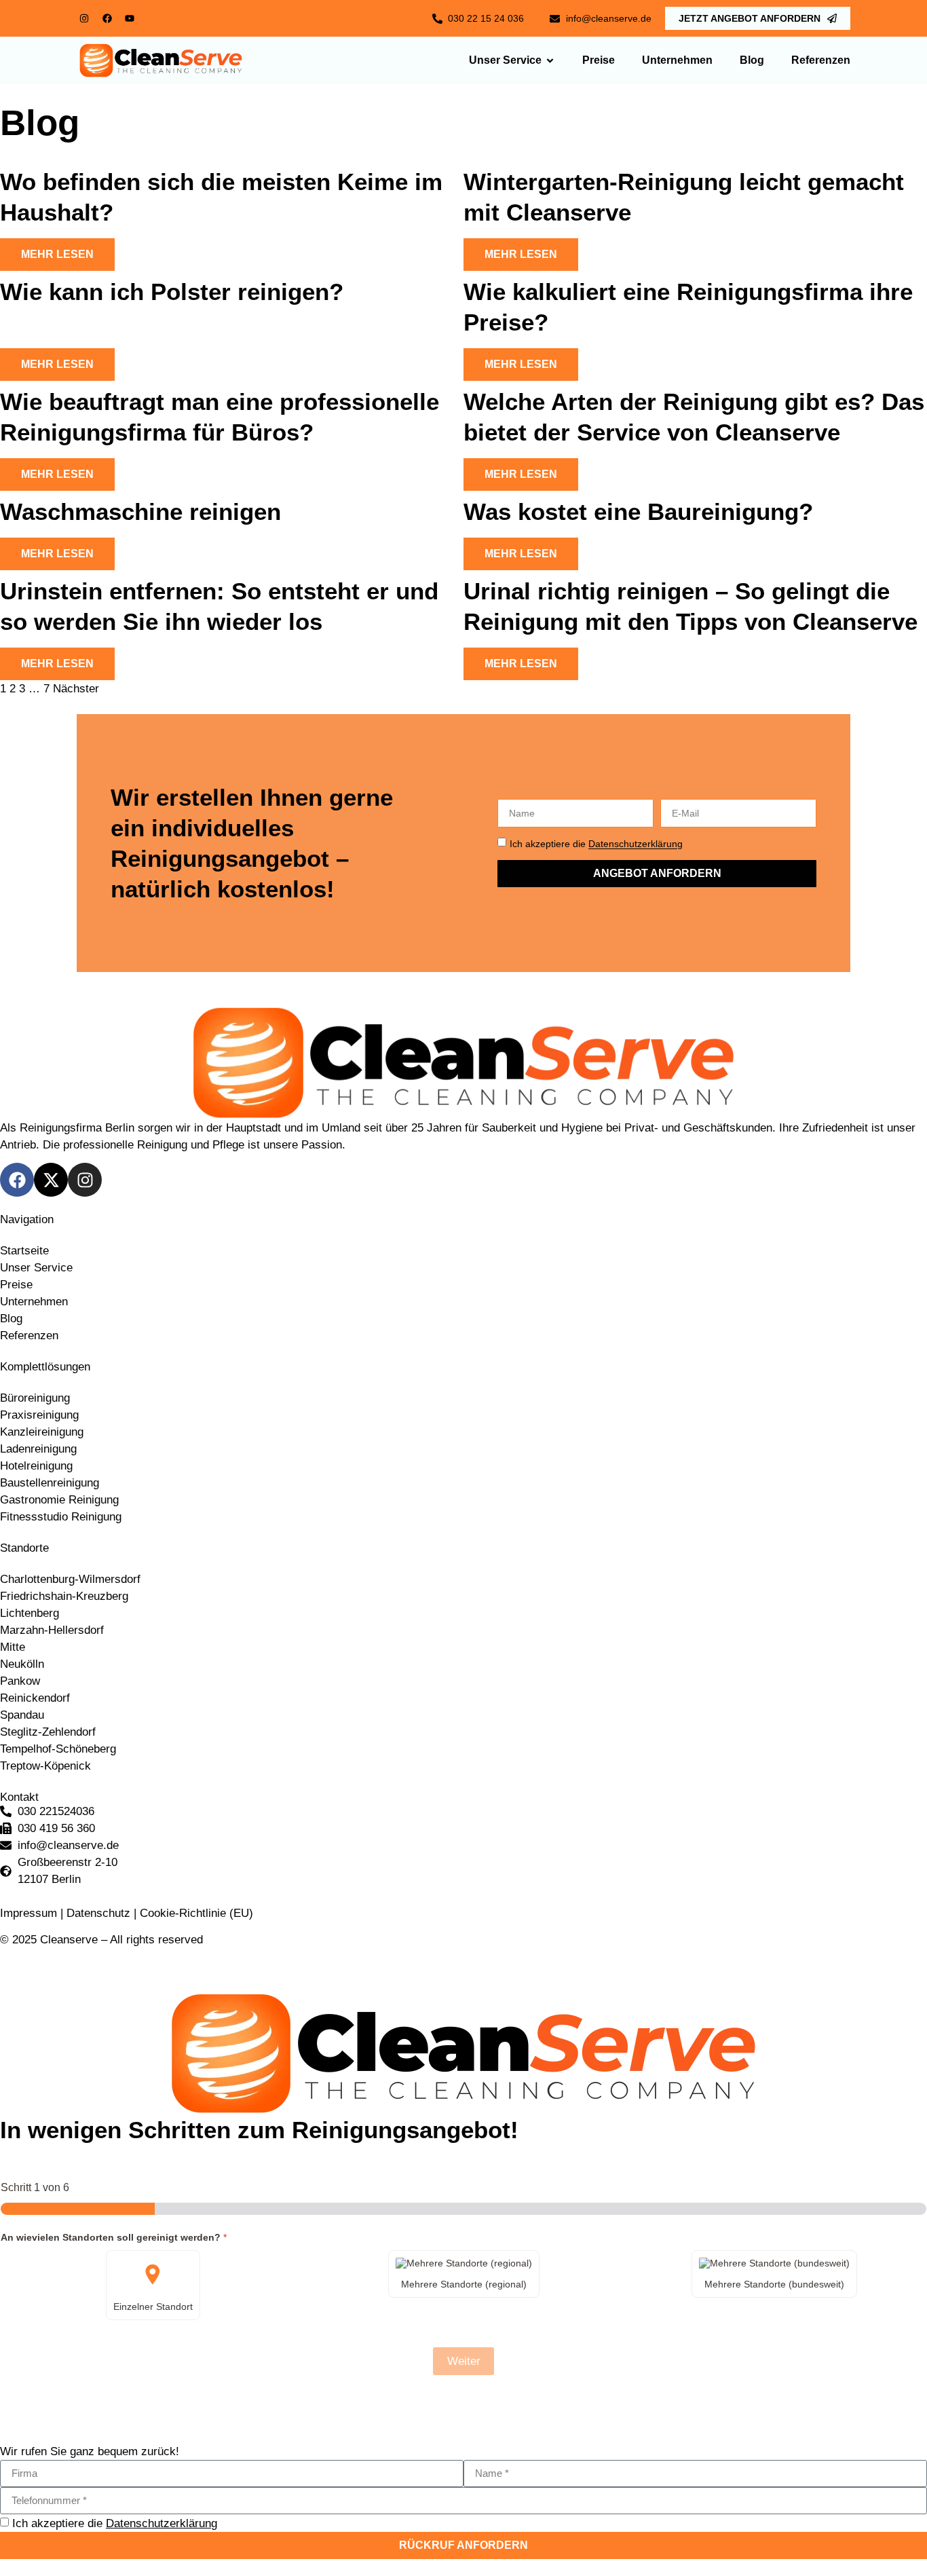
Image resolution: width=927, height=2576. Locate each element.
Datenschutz (98, 1913)
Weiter (464, 2361)
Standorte (24, 1548)
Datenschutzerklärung (636, 844)
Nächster (76, 689)
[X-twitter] (51, 1180)
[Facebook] (107, 18)
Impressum (30, 1913)
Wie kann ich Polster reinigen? (172, 292)
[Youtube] (130, 18)
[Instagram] (84, 18)
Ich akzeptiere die (596, 844)
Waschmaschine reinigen (140, 511)
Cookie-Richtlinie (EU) (196, 1913)
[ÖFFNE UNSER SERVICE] (550, 61)
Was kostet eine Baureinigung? (638, 511)
